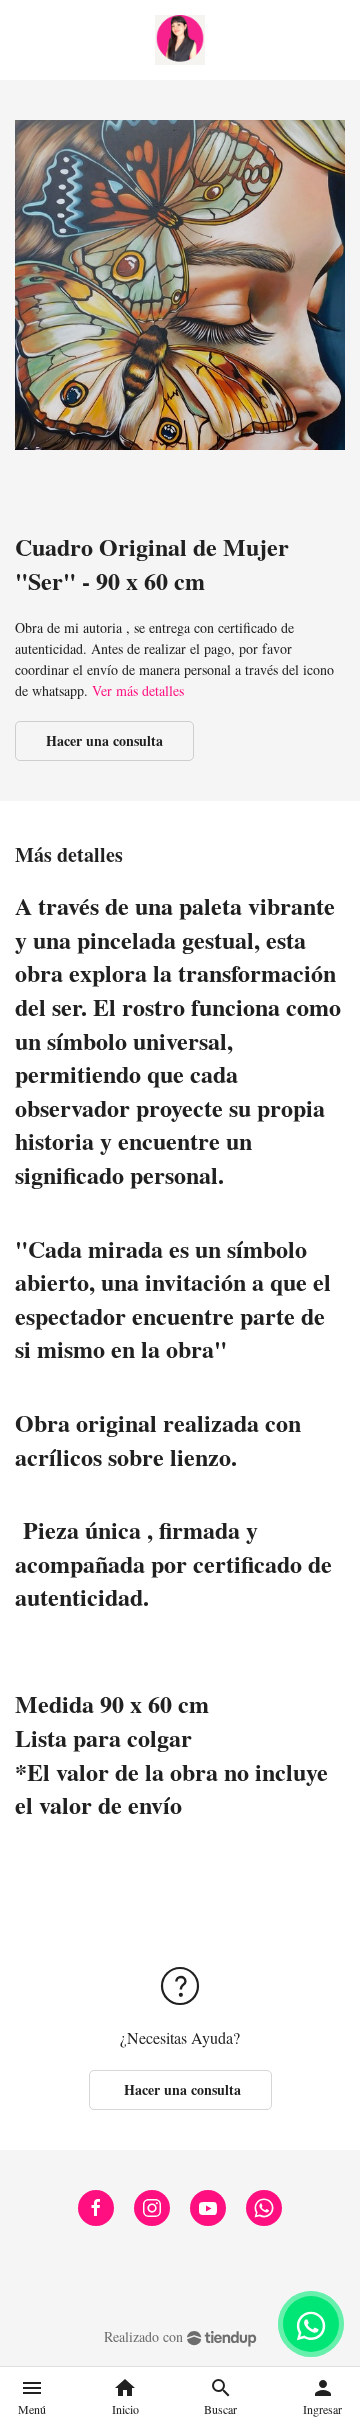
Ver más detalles (138, 690)
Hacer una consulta (104, 740)
